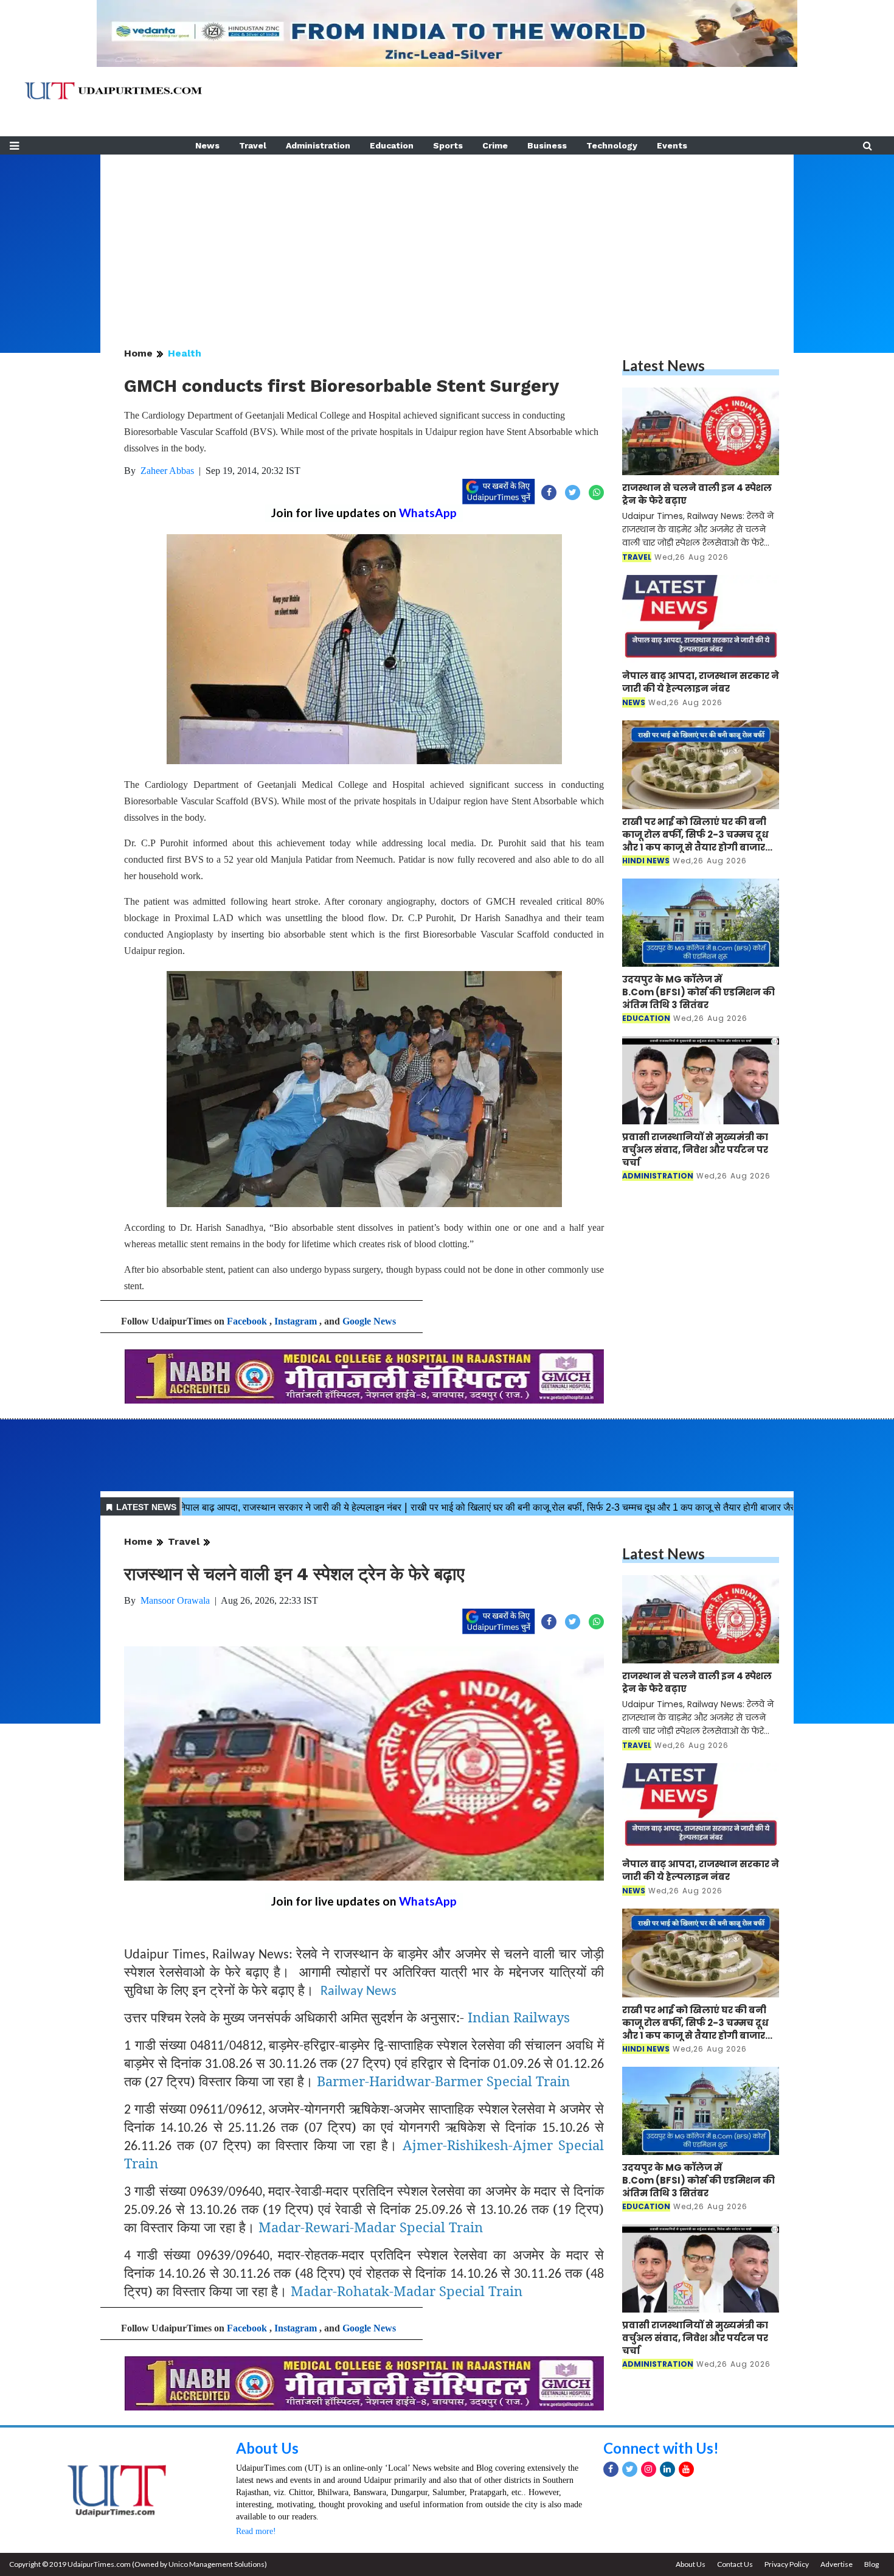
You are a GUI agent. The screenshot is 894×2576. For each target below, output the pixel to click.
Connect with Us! (661, 2448)
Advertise (837, 2564)
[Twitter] (630, 2469)
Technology (612, 145)
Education (392, 145)
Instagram (296, 1321)
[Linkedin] (667, 2469)
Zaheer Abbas (167, 471)
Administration (318, 145)
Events (672, 145)
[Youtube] (686, 2469)
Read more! (256, 2531)
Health (185, 353)
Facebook (247, 1321)
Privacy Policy (787, 2564)
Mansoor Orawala (175, 1600)
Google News (369, 1321)
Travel (253, 145)
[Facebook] (611, 2469)
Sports (448, 145)
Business (547, 145)
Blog (871, 2564)
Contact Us (735, 2564)
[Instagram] (649, 2469)
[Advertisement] (447, 240)
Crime (495, 145)
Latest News (664, 365)
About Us (267, 2448)
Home (138, 353)
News (207, 145)
